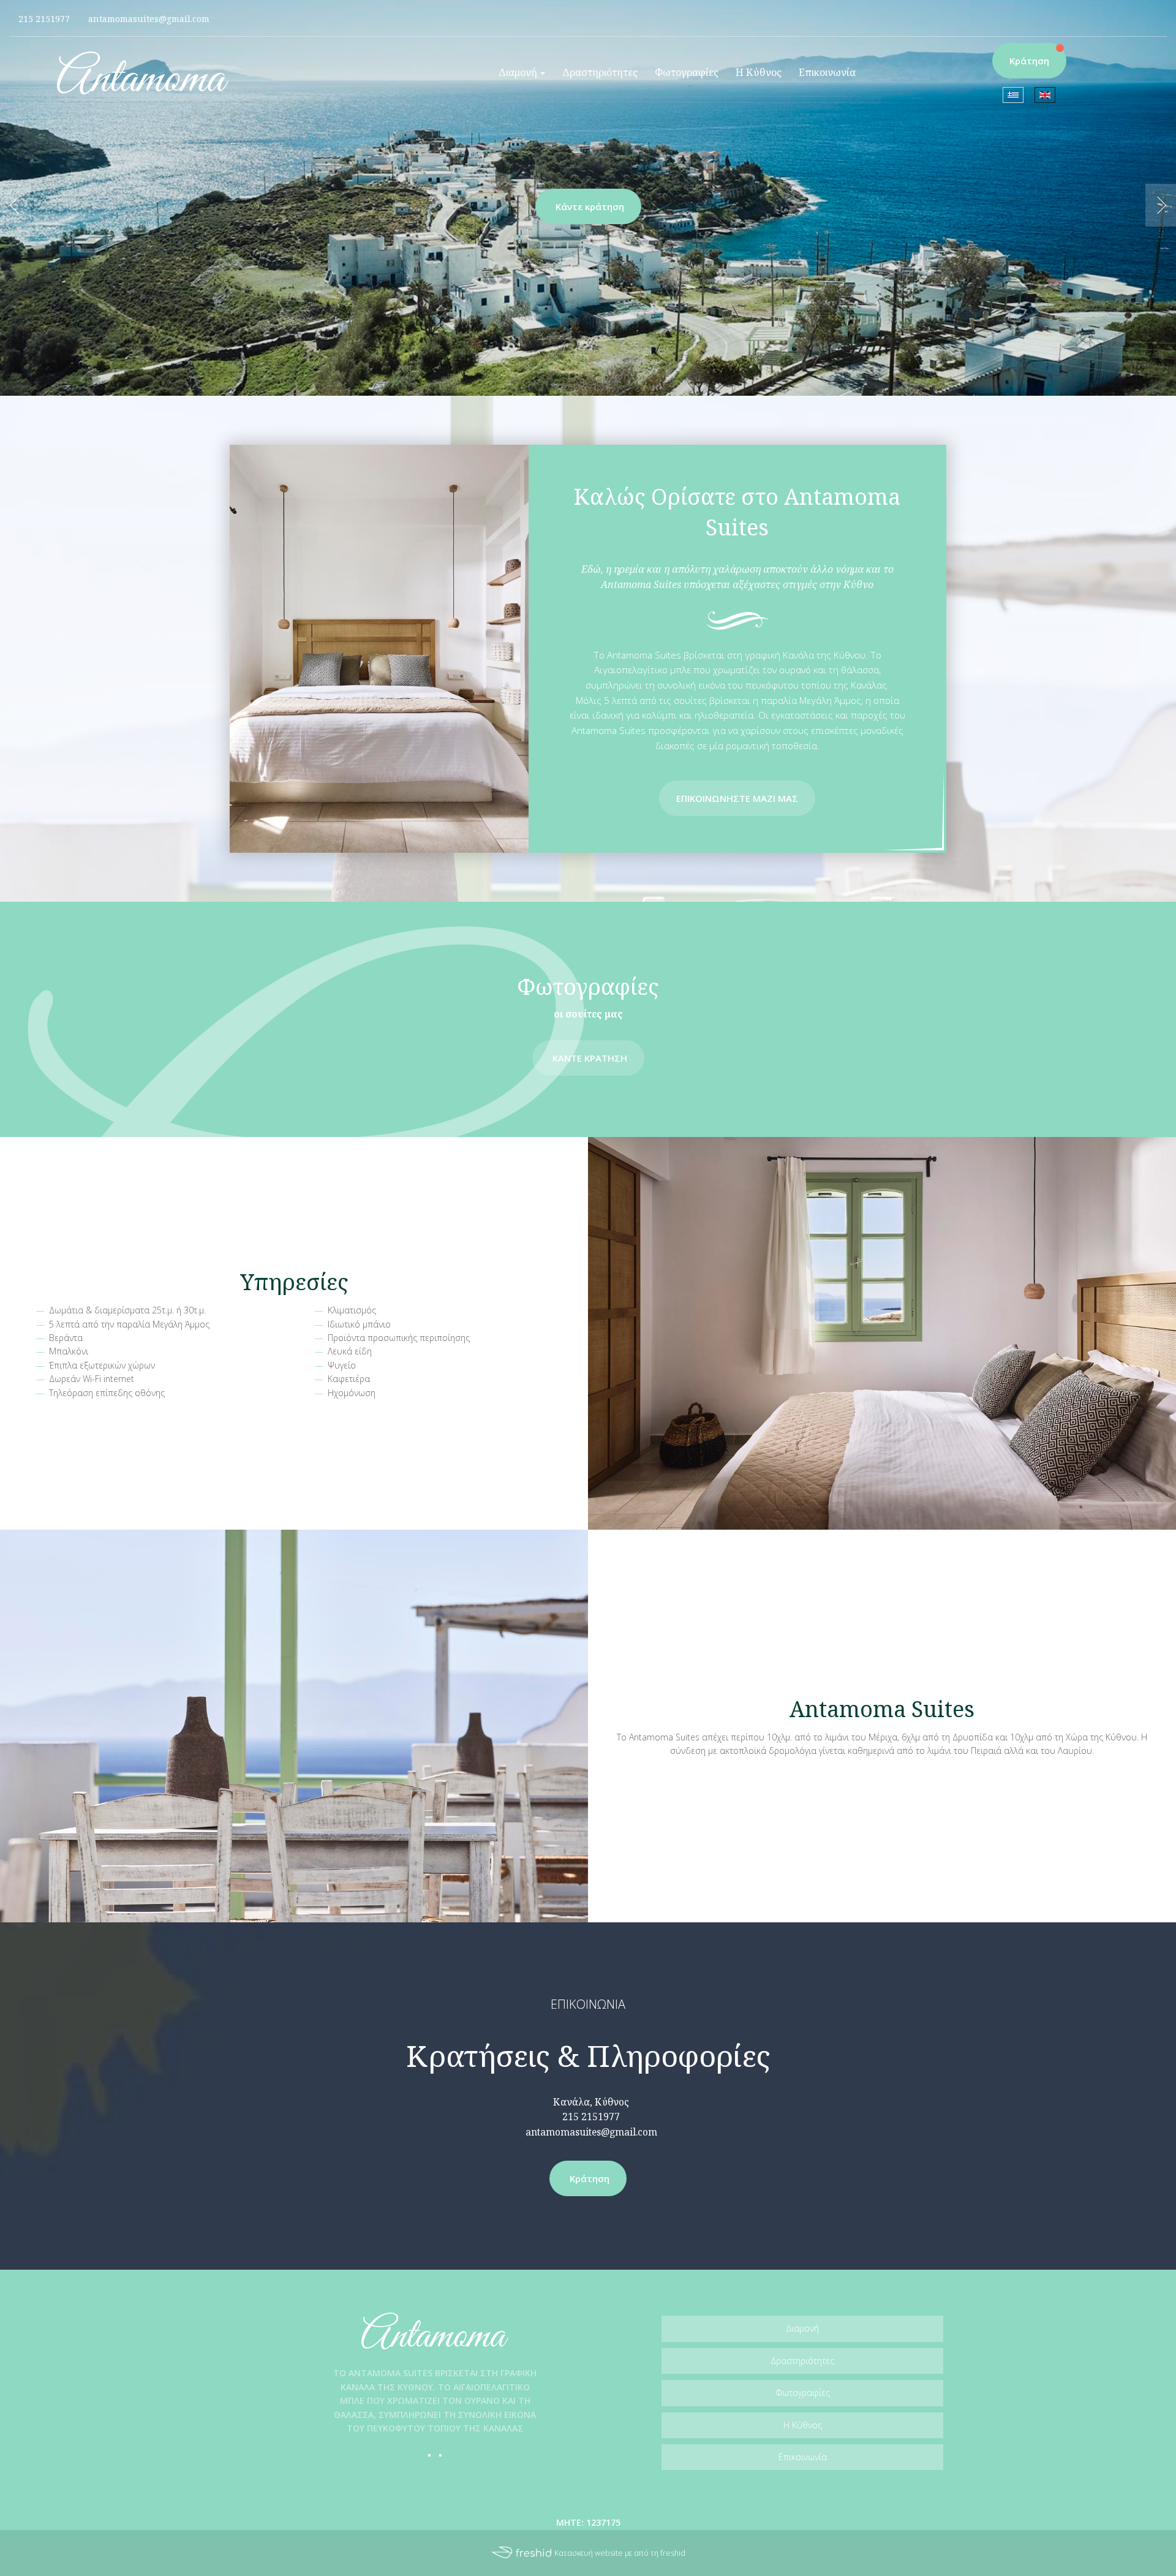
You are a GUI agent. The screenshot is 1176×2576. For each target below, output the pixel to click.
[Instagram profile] (1158, 9)
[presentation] (15, 205)
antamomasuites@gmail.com (591, 2132)
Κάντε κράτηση (590, 206)
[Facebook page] (1139, 9)
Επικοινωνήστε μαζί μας (737, 798)
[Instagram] (440, 2455)
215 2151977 (591, 2117)
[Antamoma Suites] (143, 72)
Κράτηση (1029, 61)
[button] (522, 73)
